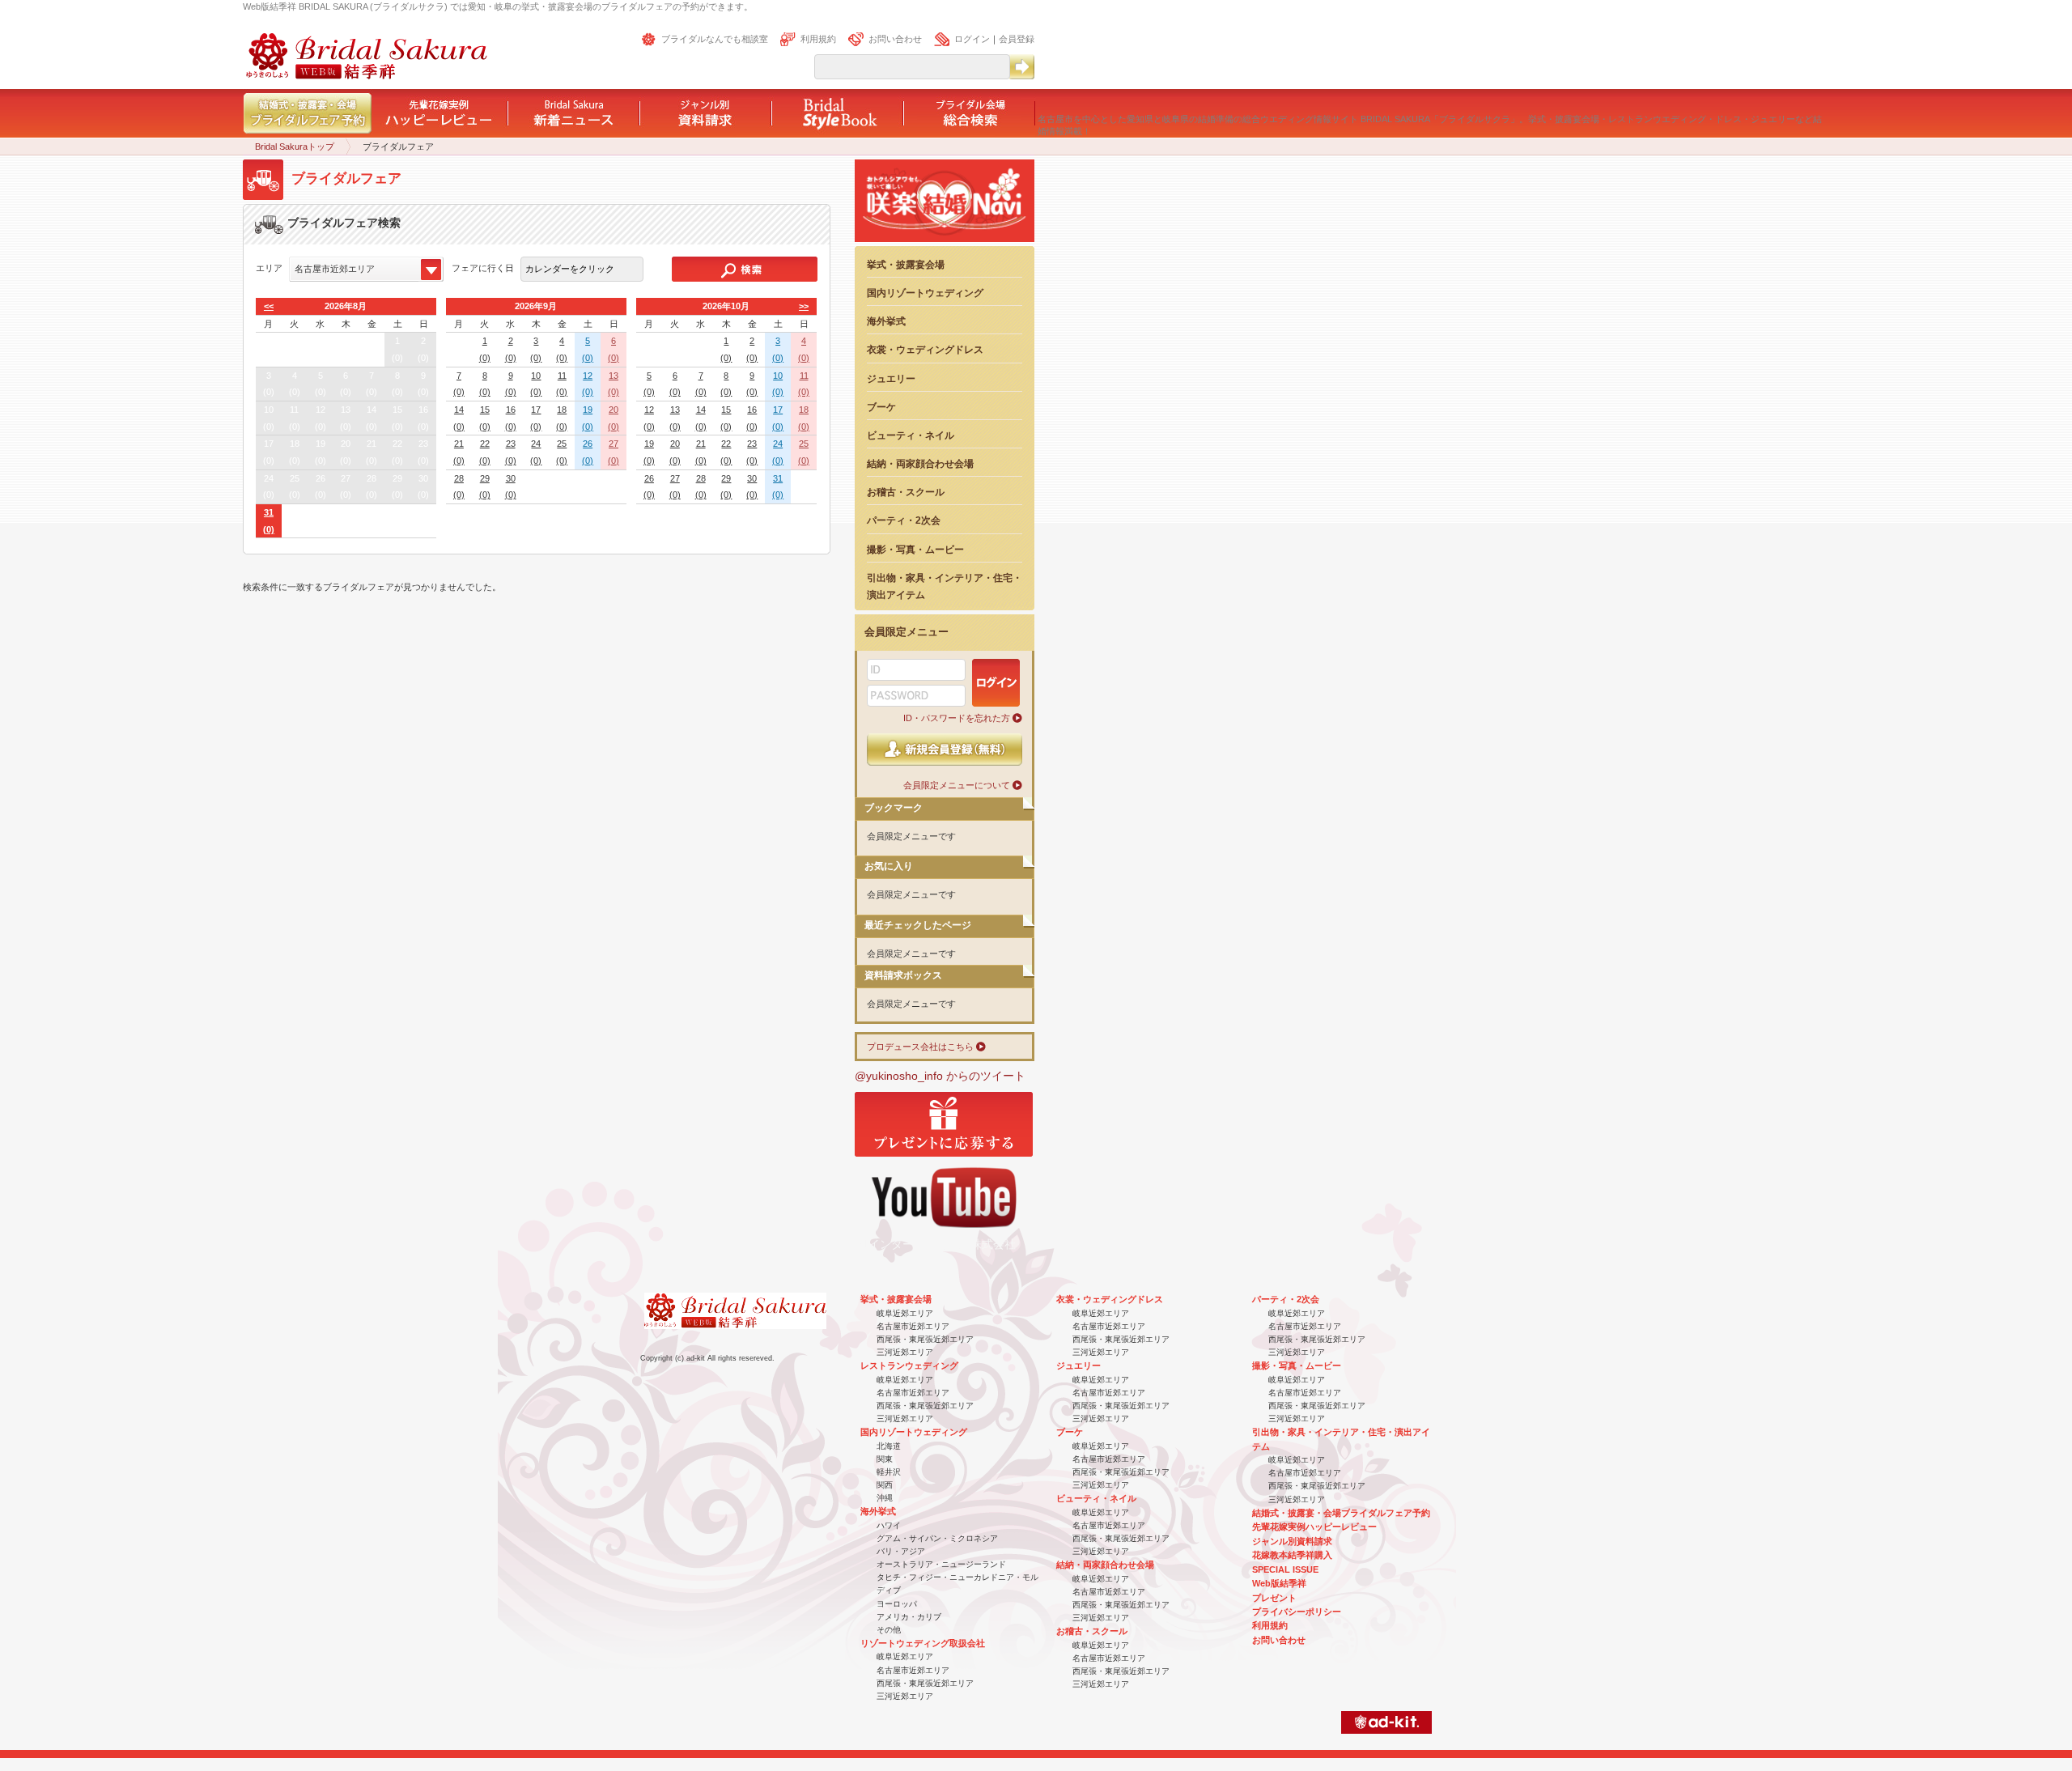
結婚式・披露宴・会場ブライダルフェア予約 (1341, 1513)
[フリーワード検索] (1021, 67)
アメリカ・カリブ (909, 1617)
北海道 (889, 1446)
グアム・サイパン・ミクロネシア (937, 1538)
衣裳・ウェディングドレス (925, 349)
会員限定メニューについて (957, 785)
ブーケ (881, 407)
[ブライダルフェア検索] (745, 269)
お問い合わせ (895, 39)
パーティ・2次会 (904, 520)
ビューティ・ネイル (911, 435)
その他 (889, 1630)
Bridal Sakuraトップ (295, 147)
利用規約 (818, 39)
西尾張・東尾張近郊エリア (925, 1339)
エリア (269, 268)
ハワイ (889, 1525)
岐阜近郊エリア (905, 1313)
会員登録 (1017, 39)
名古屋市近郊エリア (913, 1326)
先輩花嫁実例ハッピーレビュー (1314, 1527)
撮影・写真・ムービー (915, 549)
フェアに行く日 (483, 268)
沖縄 (885, 1498)
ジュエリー (891, 378)
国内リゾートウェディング (925, 293)
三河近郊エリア (905, 1352)
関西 (885, 1485)
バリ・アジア (901, 1551)
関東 (885, 1459)
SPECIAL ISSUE (1285, 1569)
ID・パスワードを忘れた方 (957, 718)
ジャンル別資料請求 (1292, 1541)
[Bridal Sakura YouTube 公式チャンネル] (944, 1234)
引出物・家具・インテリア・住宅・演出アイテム (945, 586)
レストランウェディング (909, 1365)
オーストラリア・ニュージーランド (941, 1564)
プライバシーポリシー (1297, 1612)
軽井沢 (889, 1472)
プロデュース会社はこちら (920, 1047)
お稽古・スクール (906, 492)
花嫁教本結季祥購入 (1292, 1555)
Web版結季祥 (1279, 1583)
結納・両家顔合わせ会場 (920, 463)
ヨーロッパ (897, 1604)
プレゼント (1274, 1598)
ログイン (972, 39)
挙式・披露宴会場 (906, 264)
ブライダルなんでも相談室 (715, 39)
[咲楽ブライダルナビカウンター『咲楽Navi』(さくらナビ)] (945, 242)
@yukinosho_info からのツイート (940, 1076)
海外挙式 (886, 321)
